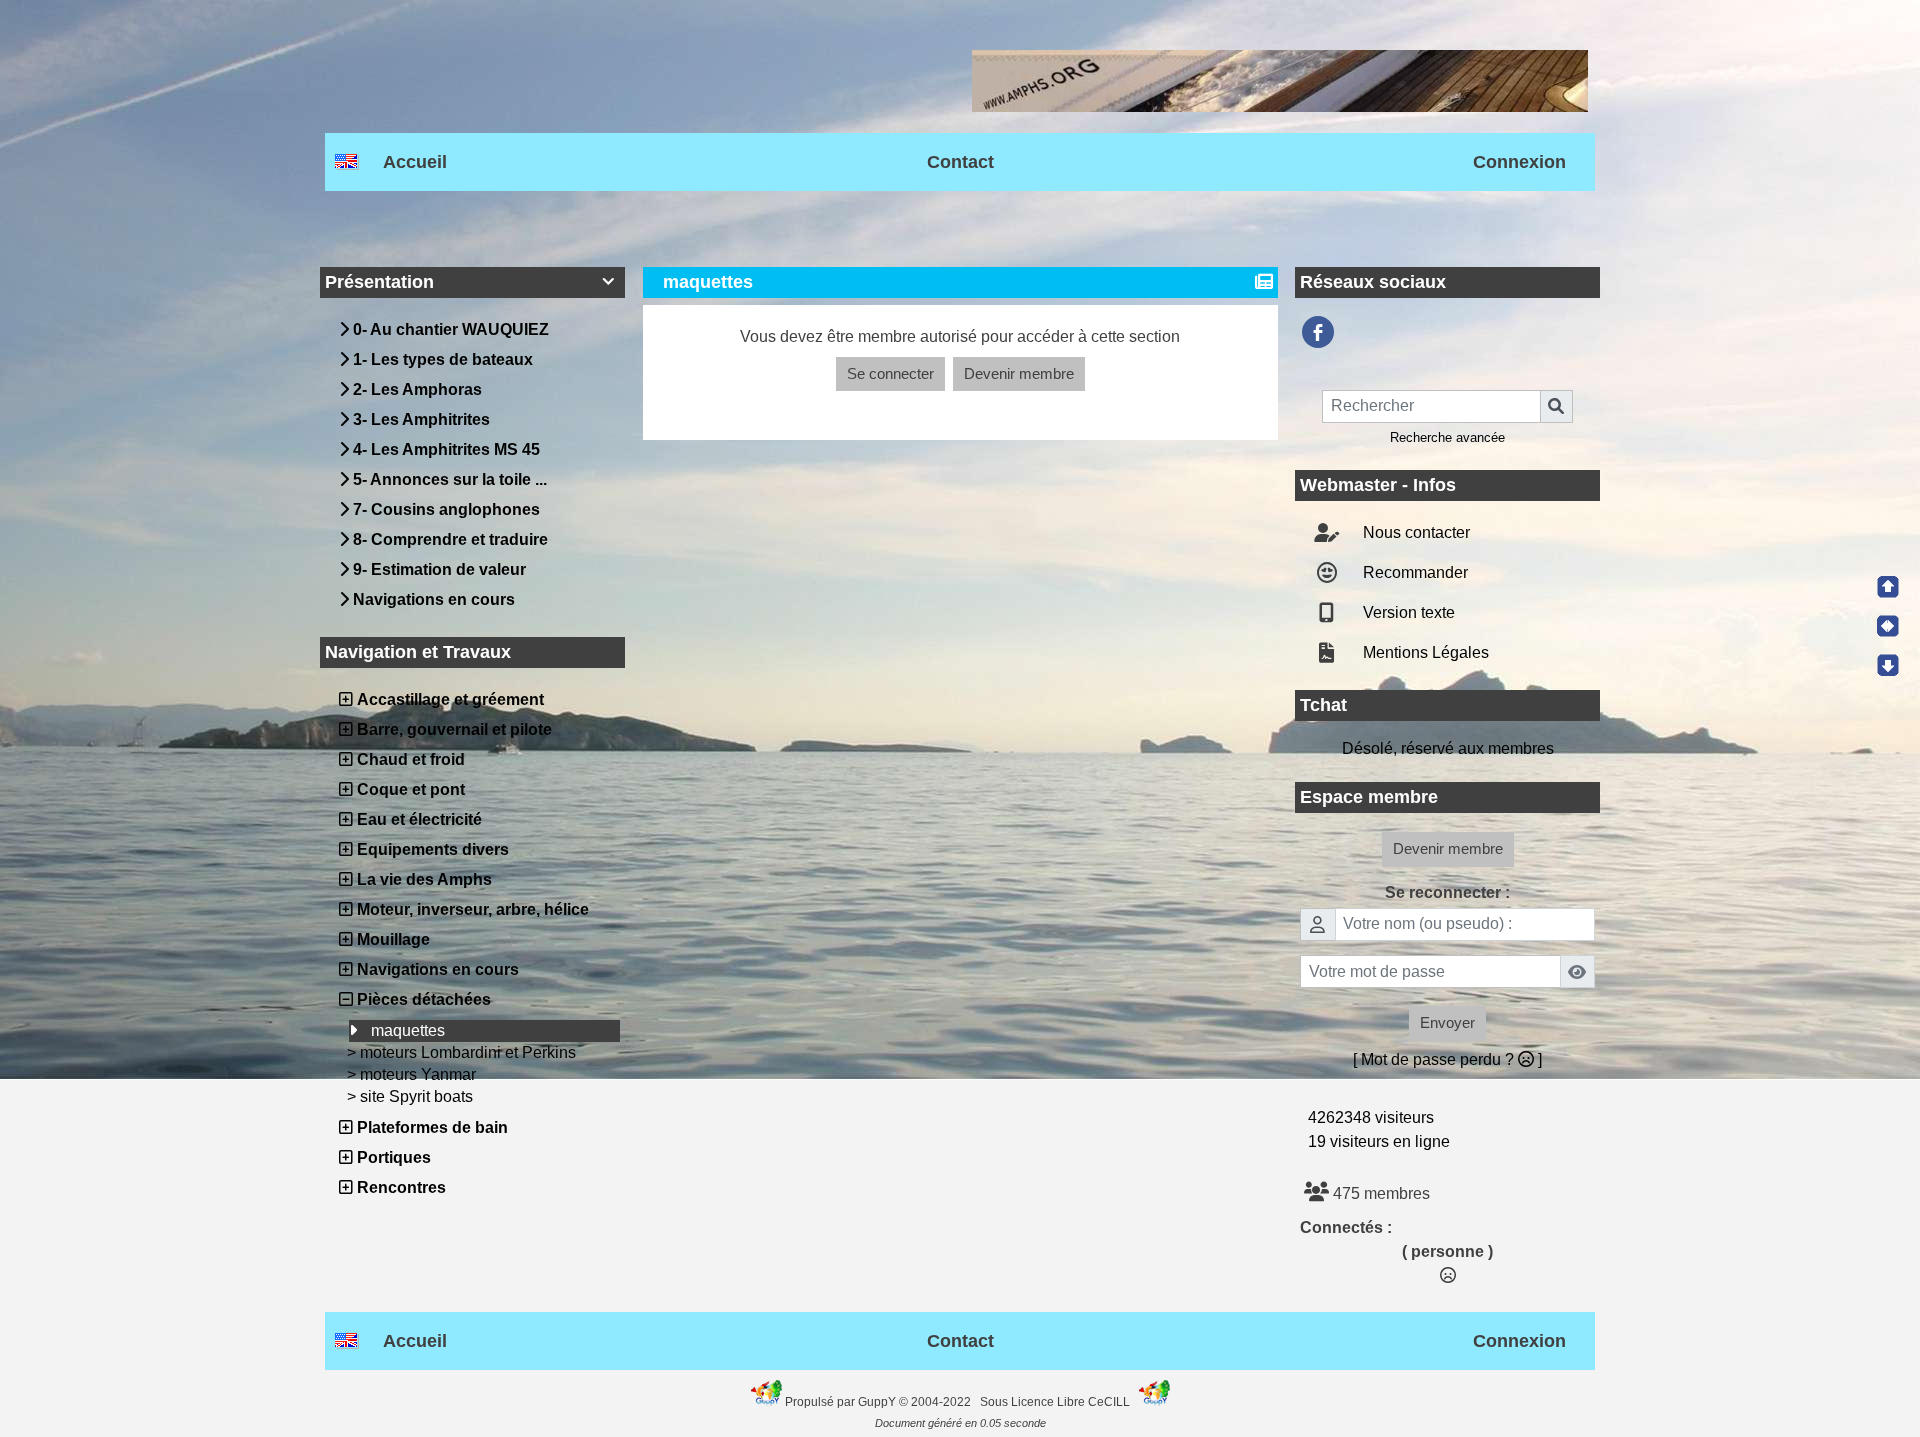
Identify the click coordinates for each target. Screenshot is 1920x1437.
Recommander (1413, 590)
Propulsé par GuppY (842, 1420)
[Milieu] (1888, 626)
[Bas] (1888, 665)
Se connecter (890, 391)
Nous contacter (1414, 550)
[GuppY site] (768, 1420)
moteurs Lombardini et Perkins (468, 1070)
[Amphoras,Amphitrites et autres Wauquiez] (1318, 350)
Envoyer (1447, 1040)
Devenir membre (1019, 391)
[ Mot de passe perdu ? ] (1447, 1077)
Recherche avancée (1447, 455)
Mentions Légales (1424, 670)
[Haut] (1888, 587)
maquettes (408, 1048)
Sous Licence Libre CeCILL (1056, 1420)
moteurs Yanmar (418, 1092)
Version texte (1407, 630)
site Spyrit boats (416, 1114)
